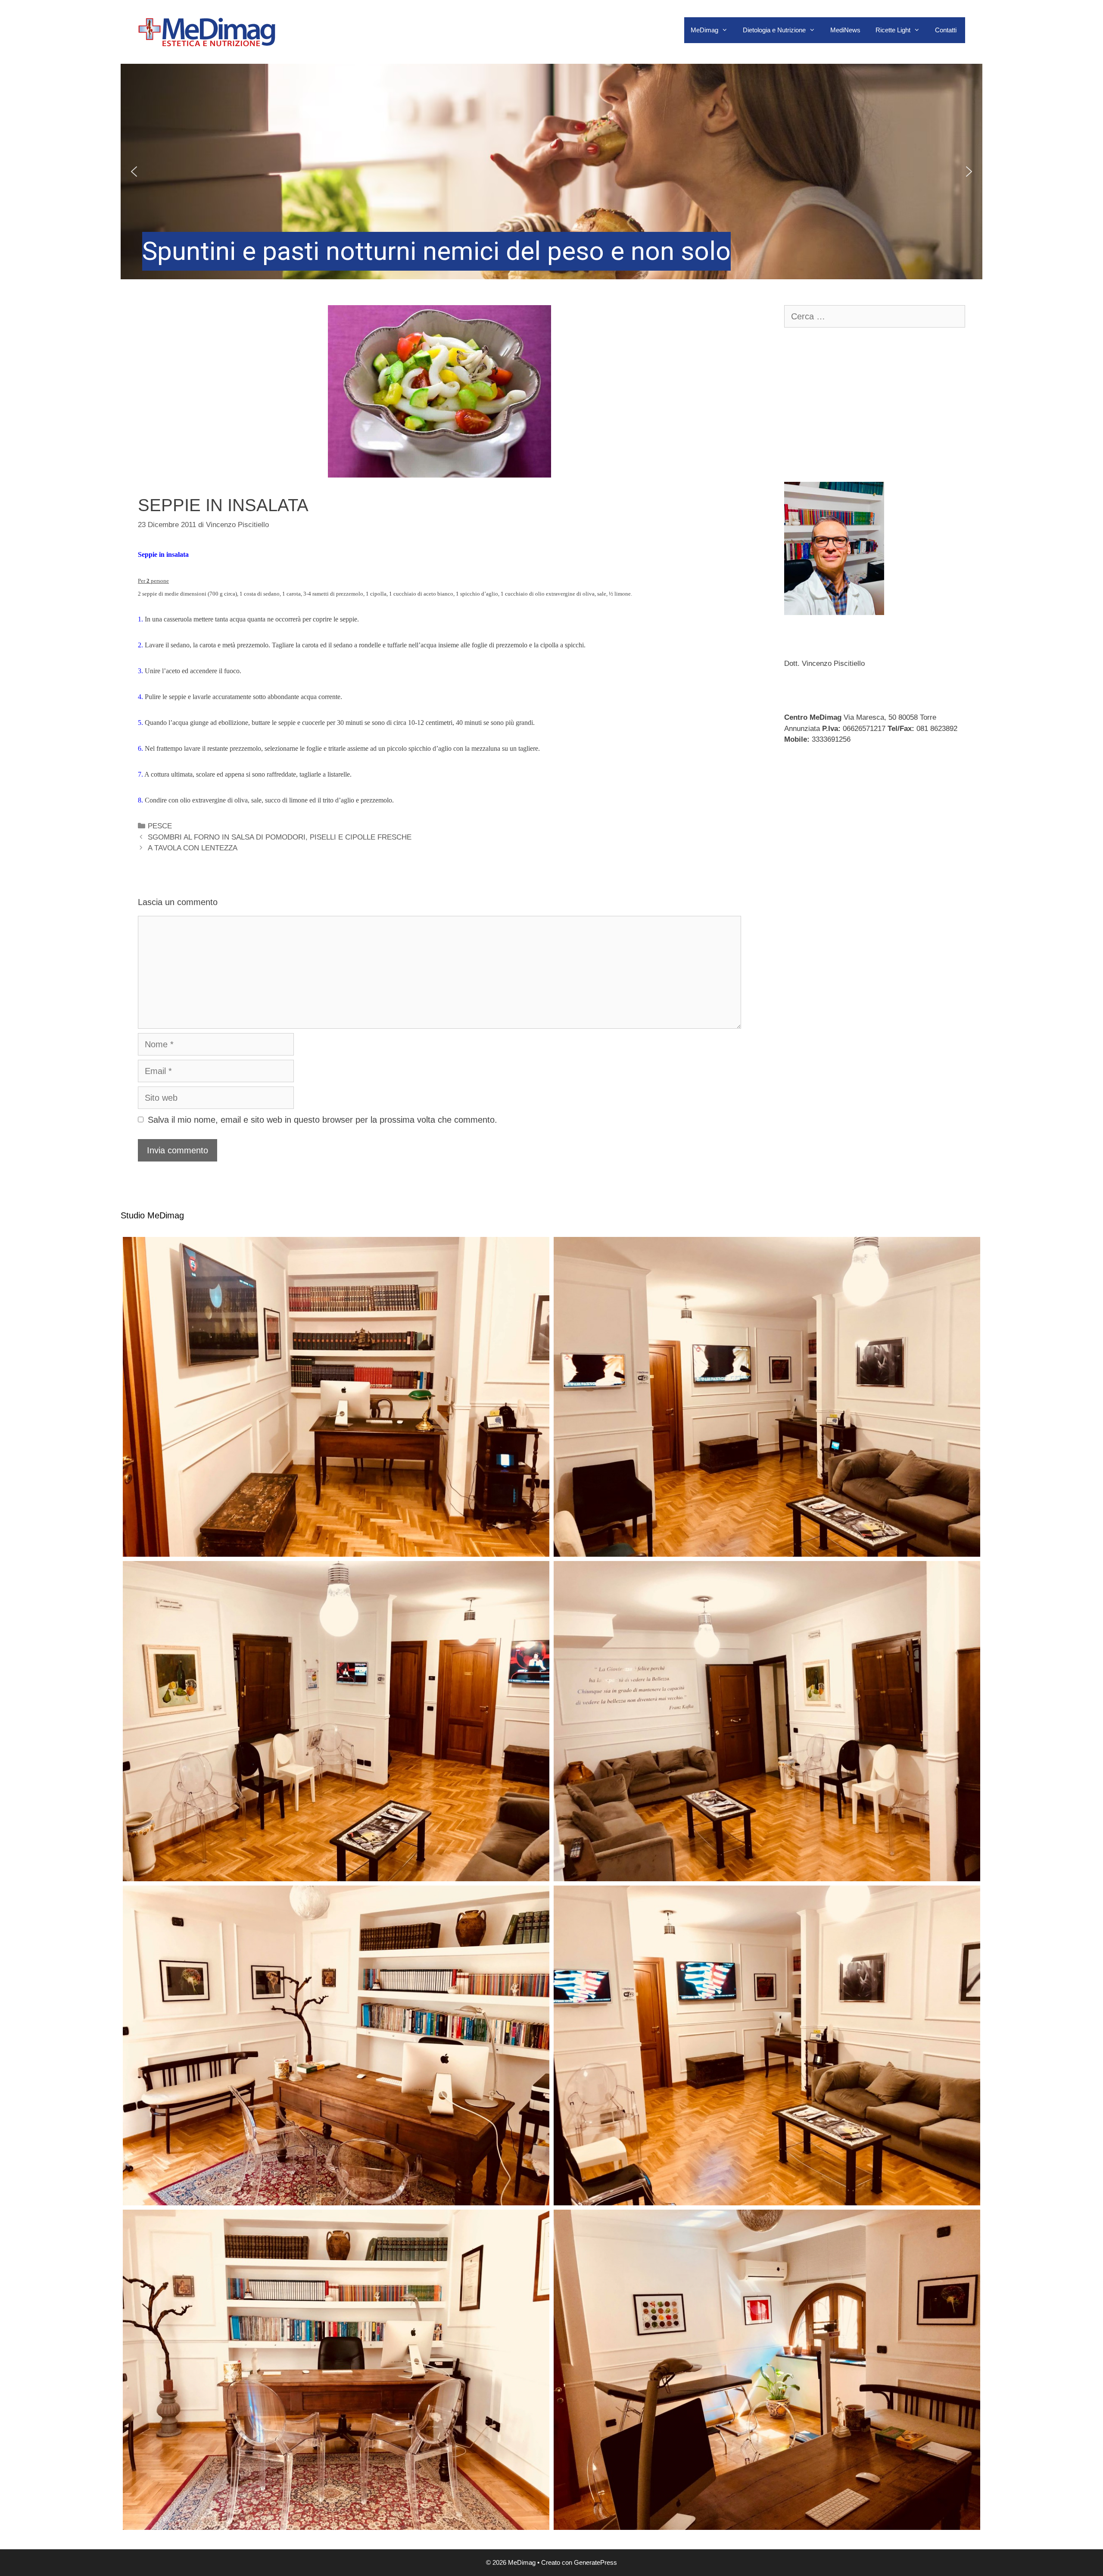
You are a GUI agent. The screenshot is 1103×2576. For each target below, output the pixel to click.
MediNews (845, 30)
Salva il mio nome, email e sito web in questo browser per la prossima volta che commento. (322, 1120)
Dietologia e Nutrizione (774, 30)
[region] (551, 172)
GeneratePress (595, 2562)
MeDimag (704, 30)
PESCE (160, 826)
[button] (551, 172)
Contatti (946, 30)
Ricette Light (893, 30)
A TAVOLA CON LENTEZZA (193, 848)
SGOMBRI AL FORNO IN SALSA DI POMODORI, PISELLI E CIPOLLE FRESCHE (280, 837)
